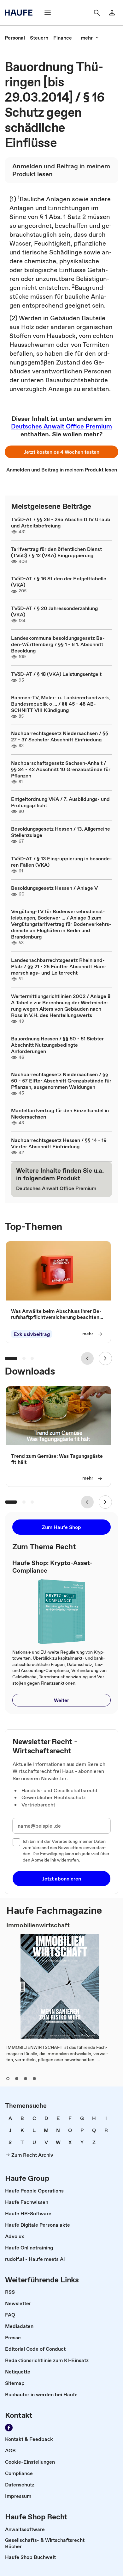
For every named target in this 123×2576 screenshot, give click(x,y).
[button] (61, 452)
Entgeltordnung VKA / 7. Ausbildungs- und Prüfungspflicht (60, 802)
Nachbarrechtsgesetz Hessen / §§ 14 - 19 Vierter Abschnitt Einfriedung (59, 1143)
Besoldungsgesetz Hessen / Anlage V (54, 888)
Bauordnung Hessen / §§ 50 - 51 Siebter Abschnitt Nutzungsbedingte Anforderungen (57, 1045)
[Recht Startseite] (20, 13)
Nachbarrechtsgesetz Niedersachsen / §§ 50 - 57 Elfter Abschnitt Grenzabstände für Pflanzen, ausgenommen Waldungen (61, 1081)
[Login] (112, 13)
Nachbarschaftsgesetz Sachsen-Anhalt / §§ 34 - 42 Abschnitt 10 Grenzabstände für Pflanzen (61, 769)
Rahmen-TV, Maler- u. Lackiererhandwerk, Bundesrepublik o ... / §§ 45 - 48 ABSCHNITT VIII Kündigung (61, 704)
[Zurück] (87, 1358)
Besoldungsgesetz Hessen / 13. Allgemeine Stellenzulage (61, 832)
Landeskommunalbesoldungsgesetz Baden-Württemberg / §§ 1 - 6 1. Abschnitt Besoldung (58, 644)
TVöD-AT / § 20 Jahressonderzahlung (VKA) (54, 611)
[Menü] (48, 13)
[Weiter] (105, 1358)
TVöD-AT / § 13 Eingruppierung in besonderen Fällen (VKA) (61, 862)
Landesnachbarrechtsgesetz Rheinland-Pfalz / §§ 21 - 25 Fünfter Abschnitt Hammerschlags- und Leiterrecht (59, 966)
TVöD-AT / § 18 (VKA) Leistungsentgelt (56, 674)
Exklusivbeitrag (32, 1334)
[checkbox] (16, 1842)
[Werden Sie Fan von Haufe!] (9, 2428)
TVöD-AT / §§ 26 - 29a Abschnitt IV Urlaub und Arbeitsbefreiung (61, 522)
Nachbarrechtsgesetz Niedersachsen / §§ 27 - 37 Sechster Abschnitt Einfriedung (60, 736)
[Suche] (97, 13)
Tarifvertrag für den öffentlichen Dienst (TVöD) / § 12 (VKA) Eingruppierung (56, 552)
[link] (15, 38)
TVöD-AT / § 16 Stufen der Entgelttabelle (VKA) (59, 582)
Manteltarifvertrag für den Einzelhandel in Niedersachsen (60, 1113)
